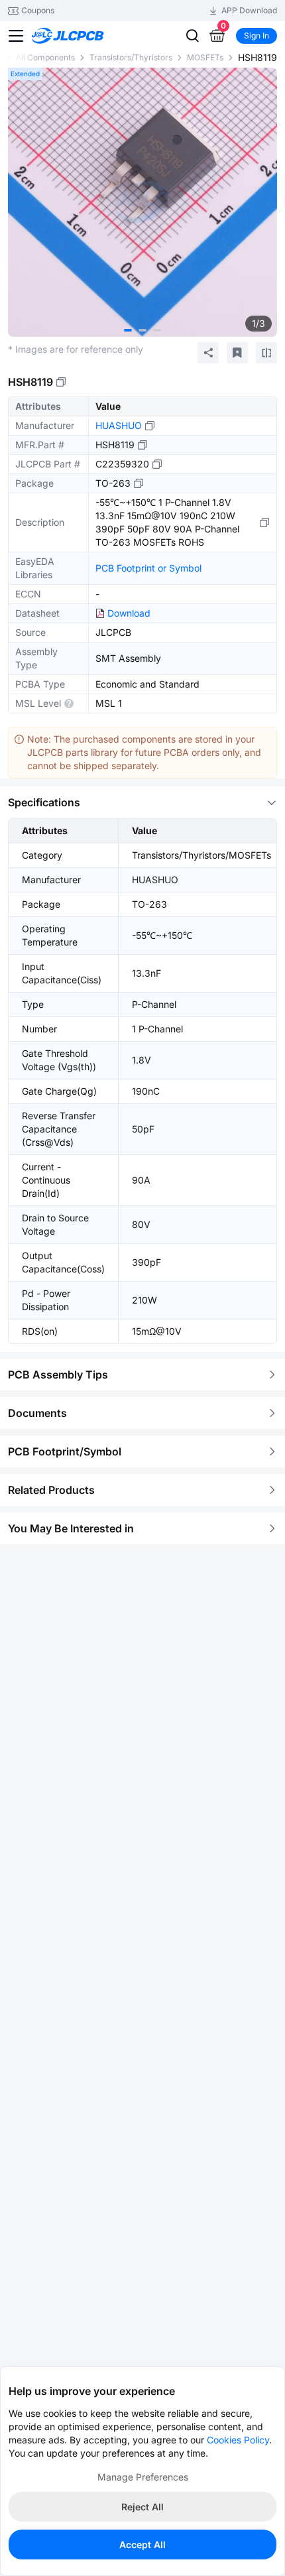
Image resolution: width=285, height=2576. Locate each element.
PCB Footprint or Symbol (148, 568)
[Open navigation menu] (16, 36)
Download (129, 613)
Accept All (142, 2545)
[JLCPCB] (83, 36)
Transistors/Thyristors (131, 57)
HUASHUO (119, 425)
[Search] (192, 36)
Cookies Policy (238, 2440)
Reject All (142, 2507)
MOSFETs (205, 57)
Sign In (256, 35)
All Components (45, 57)
